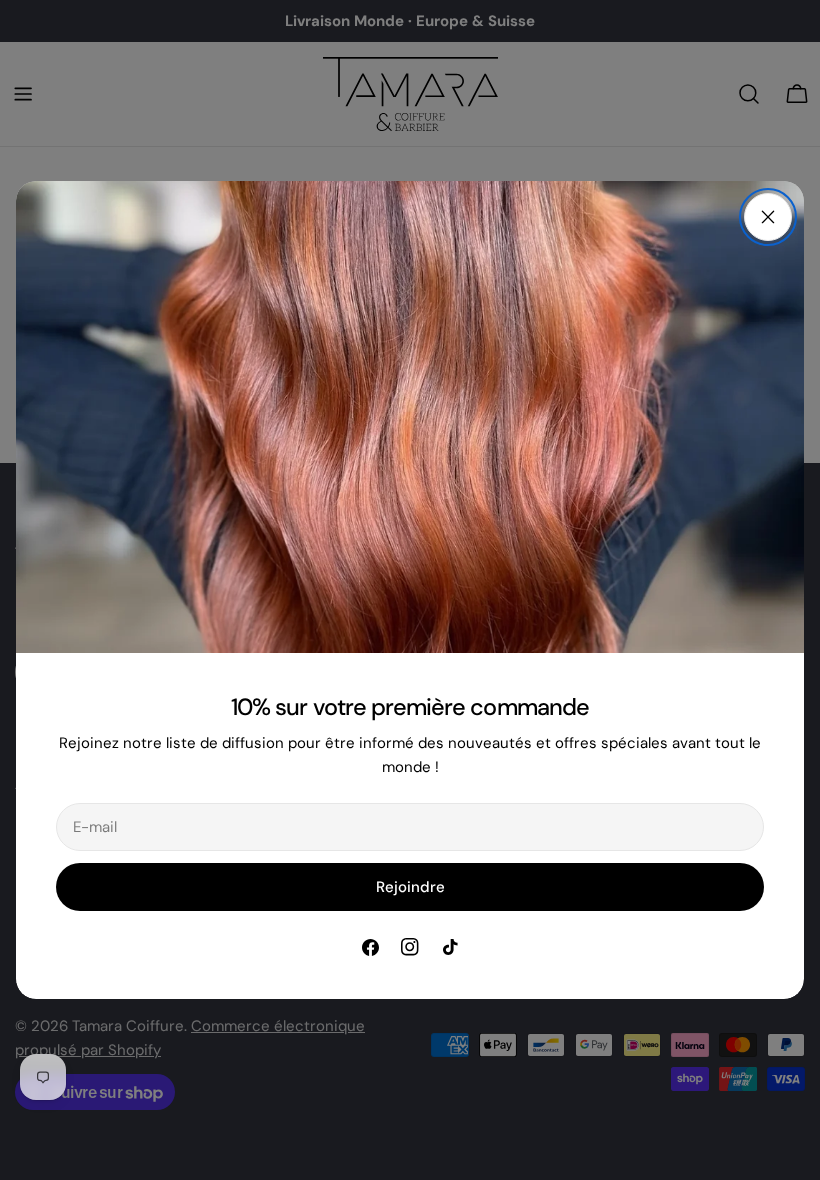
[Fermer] (768, 217)
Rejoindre (410, 887)
